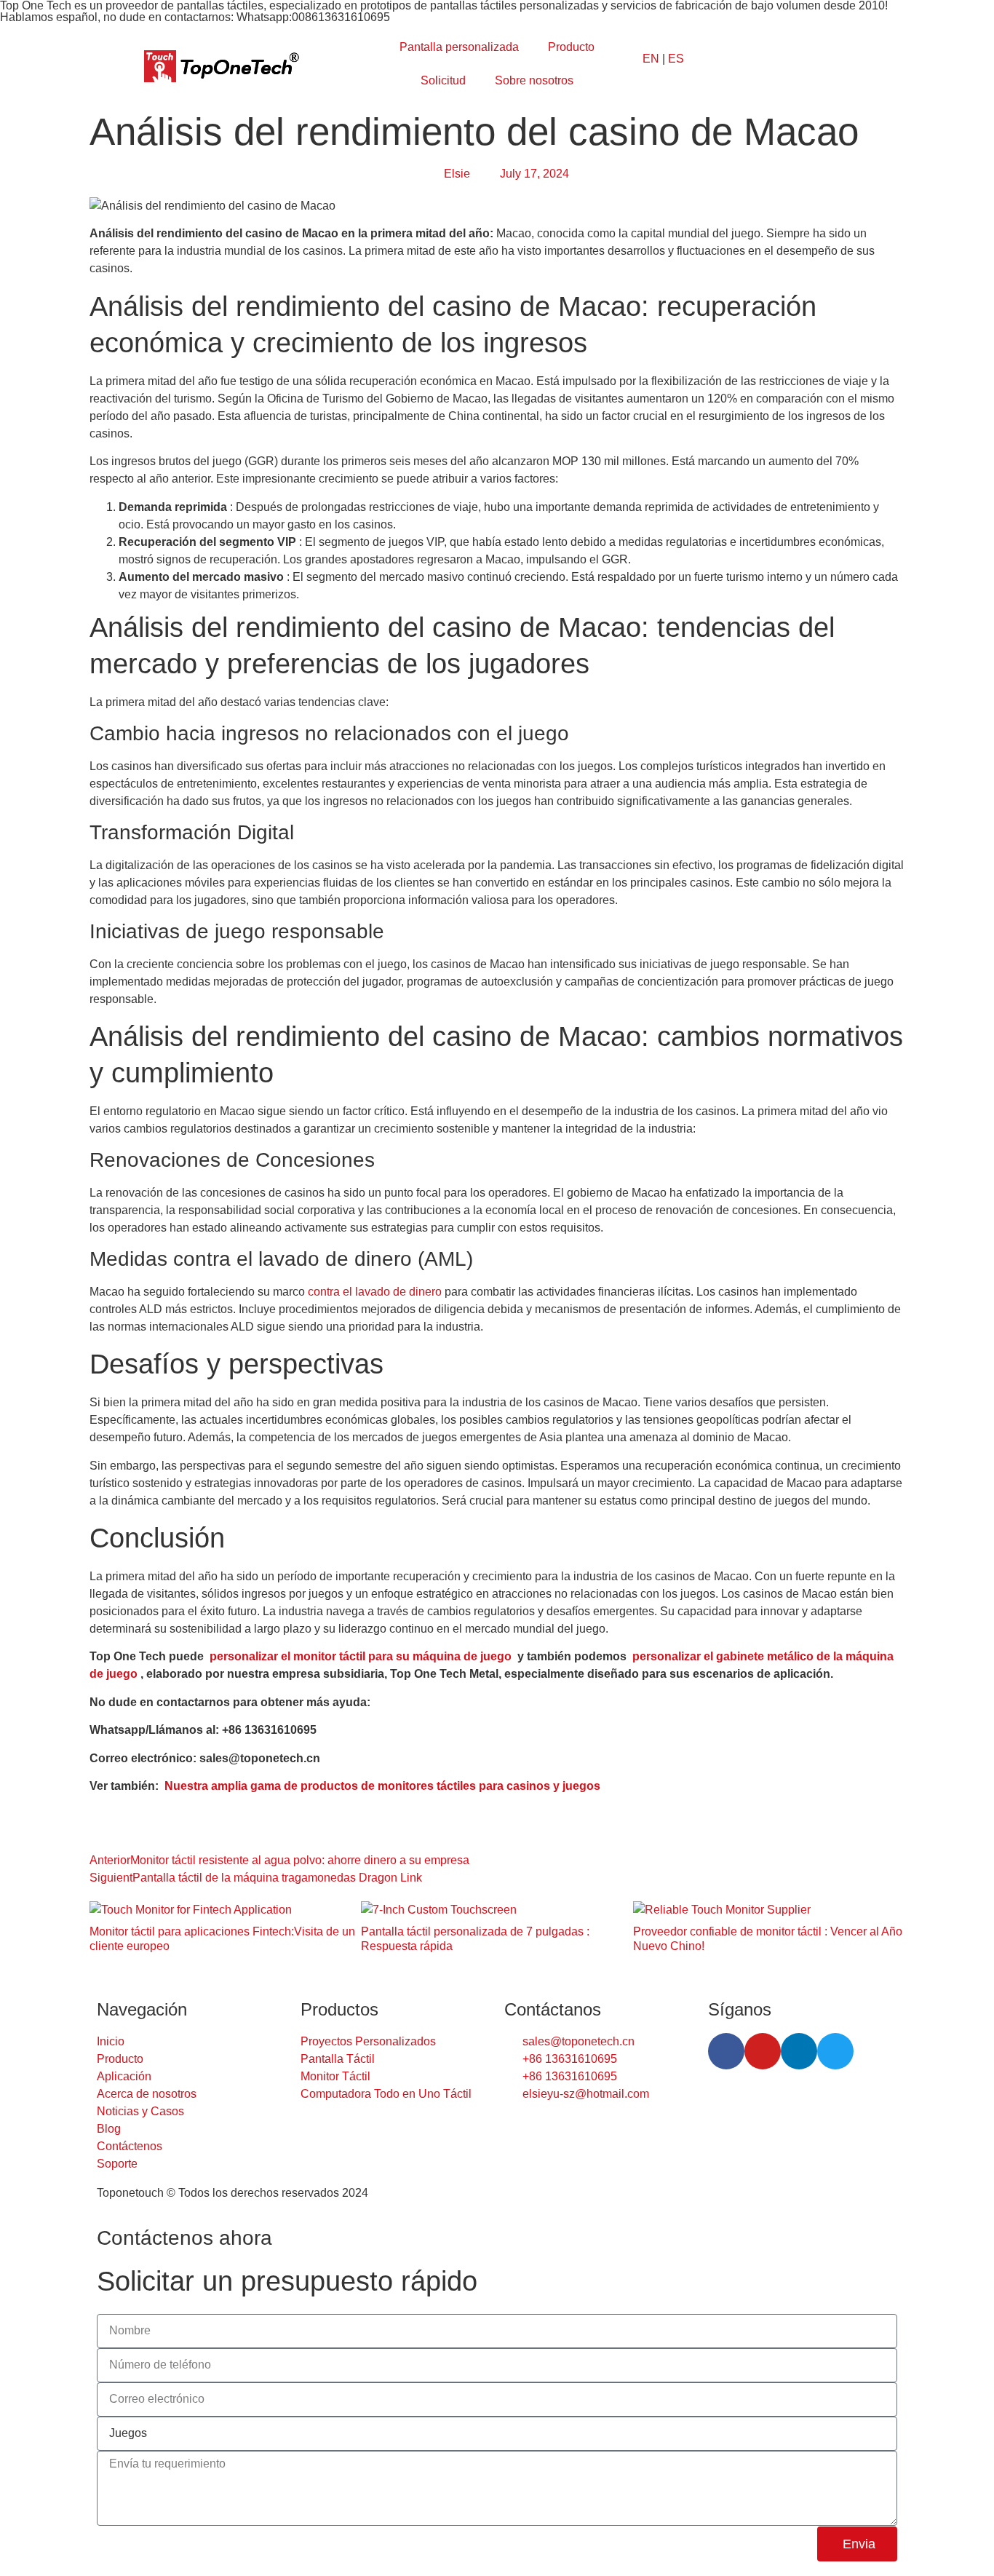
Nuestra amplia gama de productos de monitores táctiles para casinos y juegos (382, 1786)
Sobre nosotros (534, 80)
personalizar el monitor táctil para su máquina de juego (361, 1656)
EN (651, 59)
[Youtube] (763, 2051)
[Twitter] (835, 2051)
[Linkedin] (799, 2051)
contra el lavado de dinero (375, 1292)
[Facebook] (726, 2051)
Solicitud (443, 80)
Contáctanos (553, 2009)
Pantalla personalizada (459, 47)
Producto (571, 47)
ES (676, 59)
